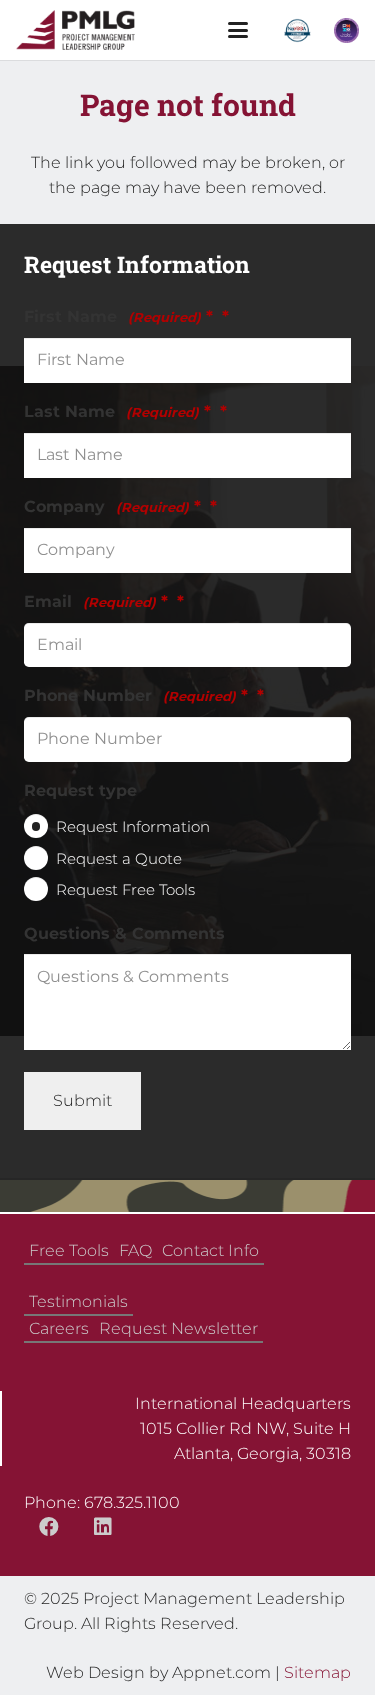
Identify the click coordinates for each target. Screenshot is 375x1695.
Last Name (117, 411)
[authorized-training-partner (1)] (346, 30)
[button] (238, 30)
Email (96, 601)
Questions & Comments (124, 933)
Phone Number (136, 695)
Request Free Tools (125, 889)
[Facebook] (49, 1527)
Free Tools (69, 1250)
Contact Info (210, 1250)
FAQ (135, 1250)
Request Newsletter (178, 1328)
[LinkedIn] (103, 1527)
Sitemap (317, 1672)
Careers (59, 1328)
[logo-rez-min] (75, 30)
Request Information (133, 826)
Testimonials (78, 1301)
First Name (118, 316)
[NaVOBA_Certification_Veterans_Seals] (297, 30)
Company (112, 506)
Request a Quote (119, 858)
